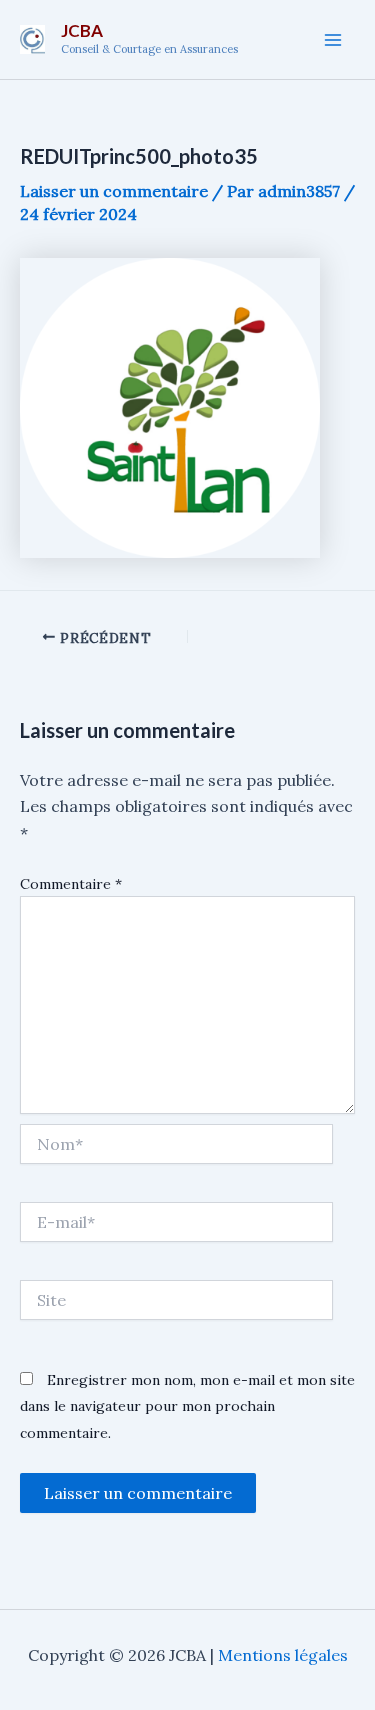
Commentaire (71, 884)
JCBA (82, 30)
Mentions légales (283, 1655)
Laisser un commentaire (114, 191)
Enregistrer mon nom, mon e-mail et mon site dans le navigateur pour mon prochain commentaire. (187, 1406)
